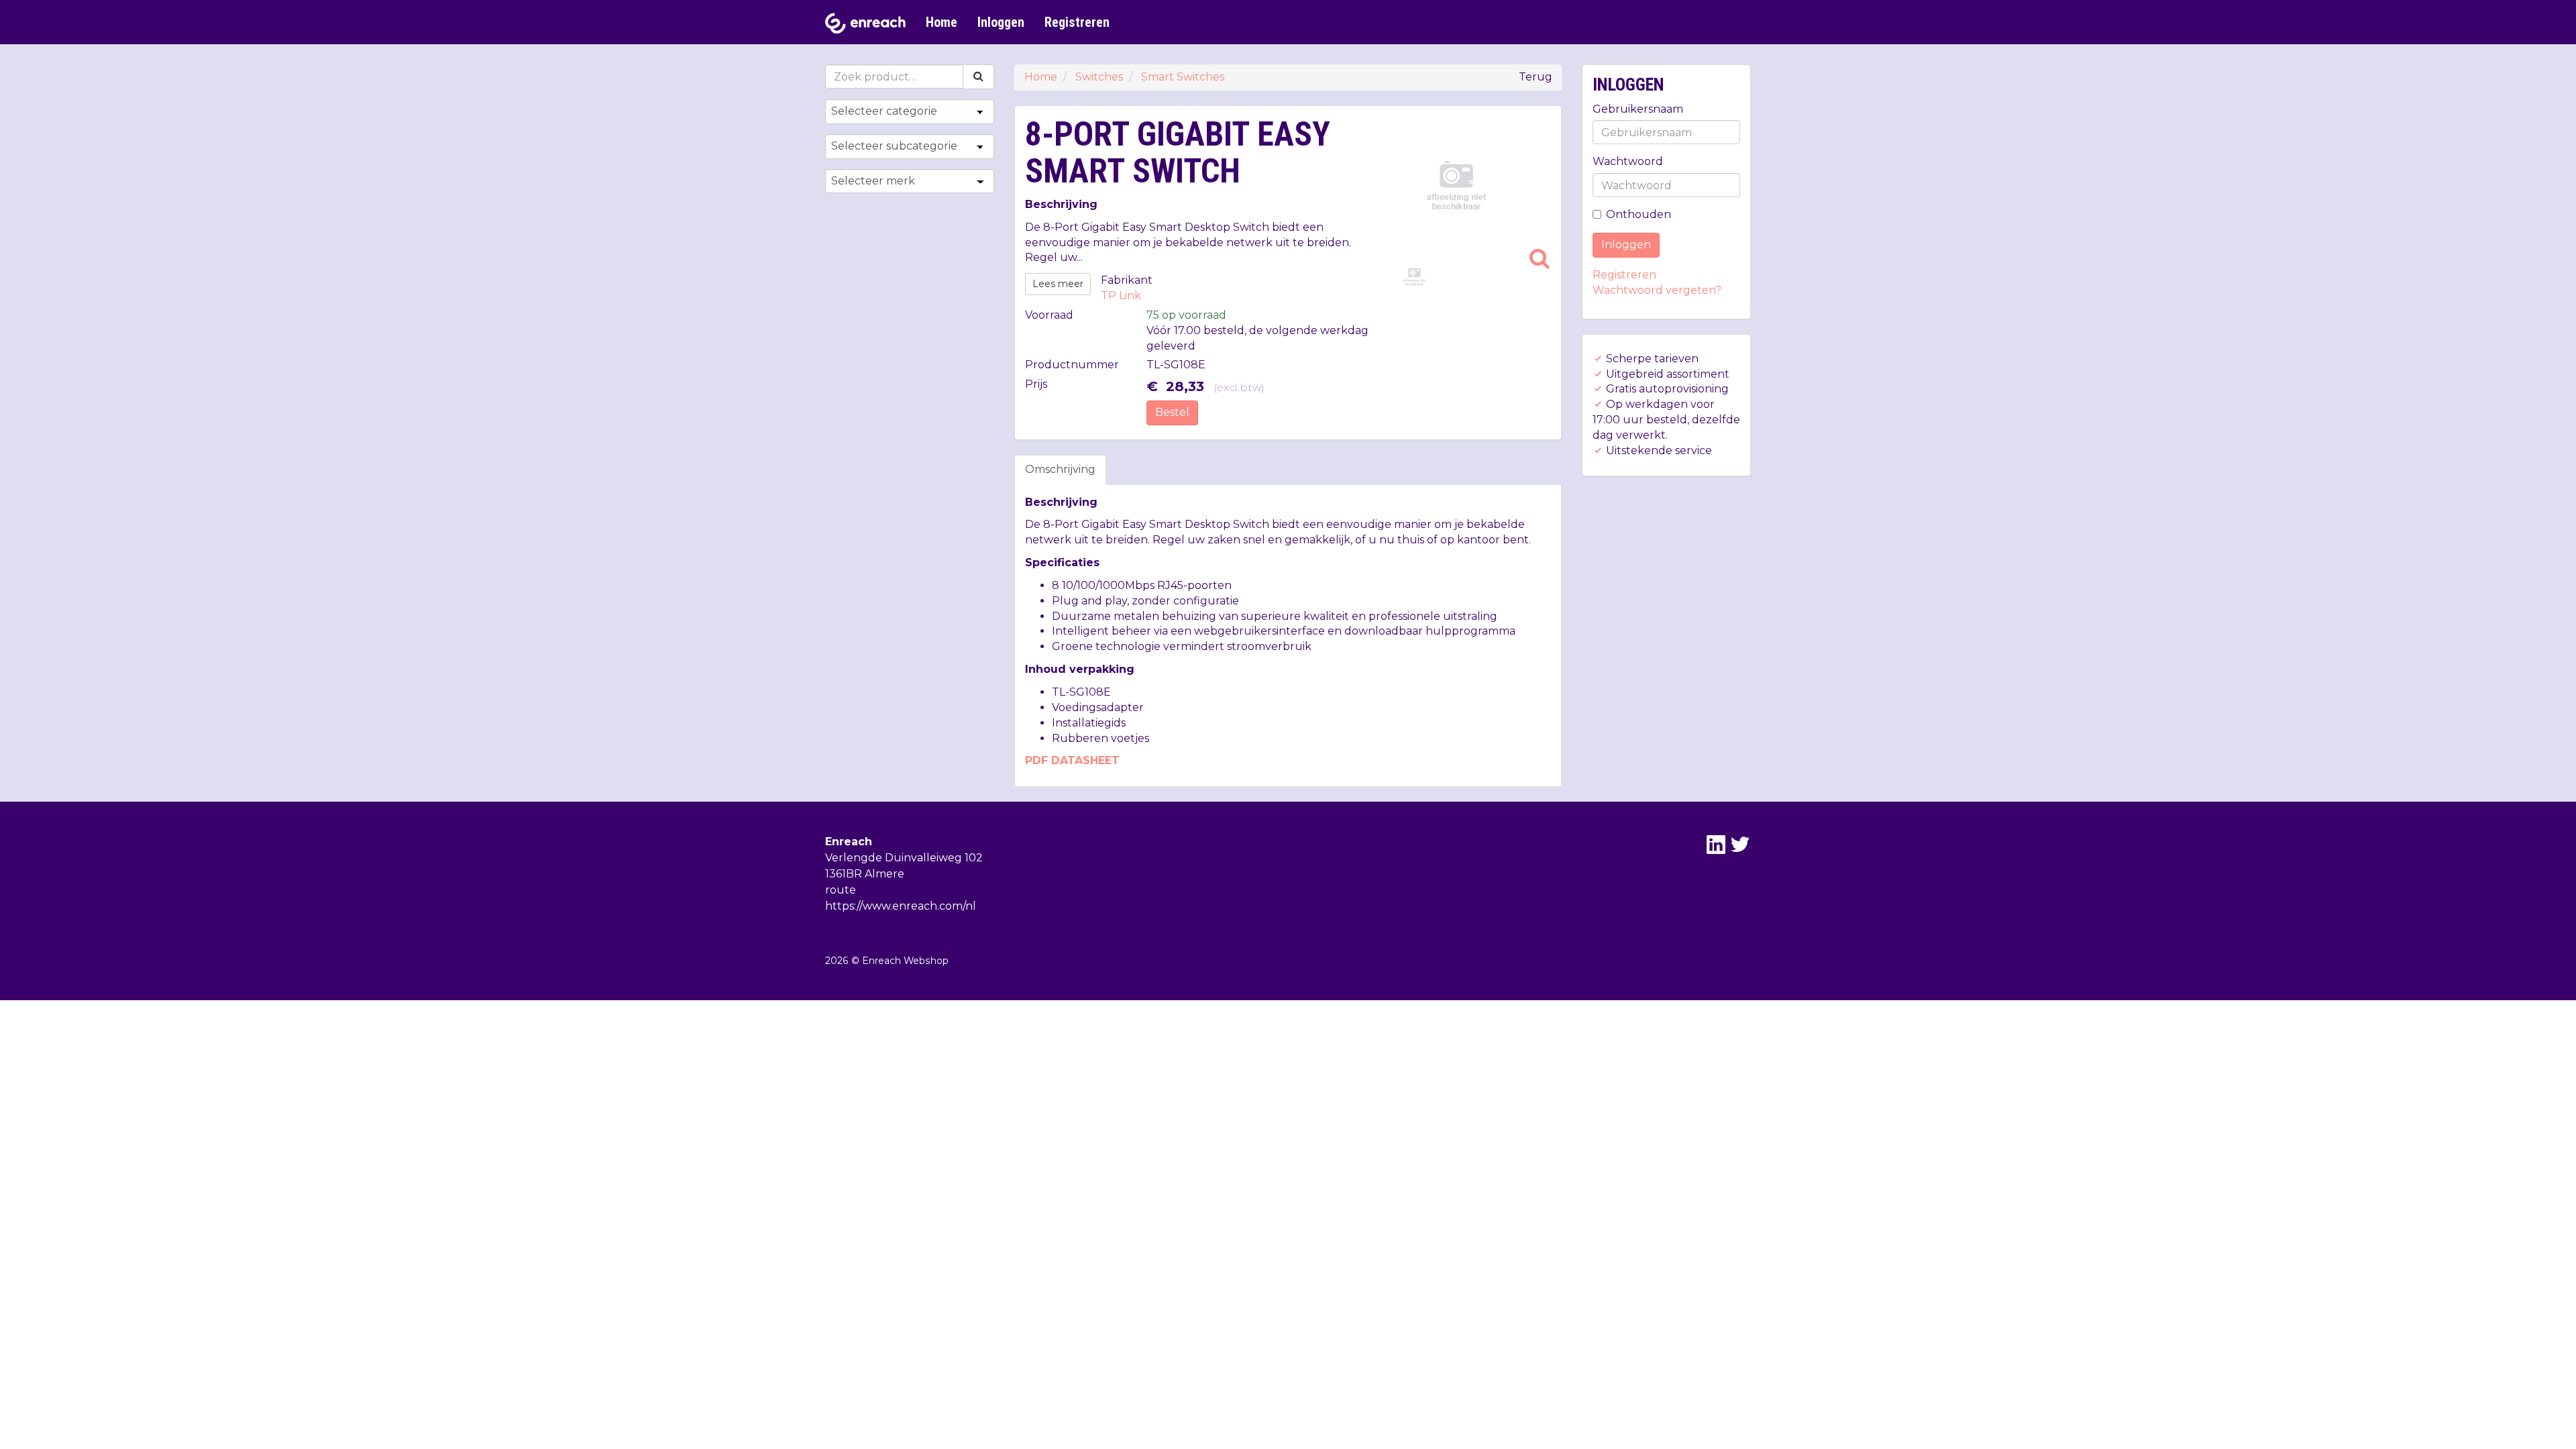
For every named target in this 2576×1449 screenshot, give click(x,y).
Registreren (1077, 22)
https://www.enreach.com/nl (901, 906)
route (841, 890)
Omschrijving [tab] (1060, 469)
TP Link (1121, 296)
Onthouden (1639, 214)
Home (942, 22)
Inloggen (1001, 22)
